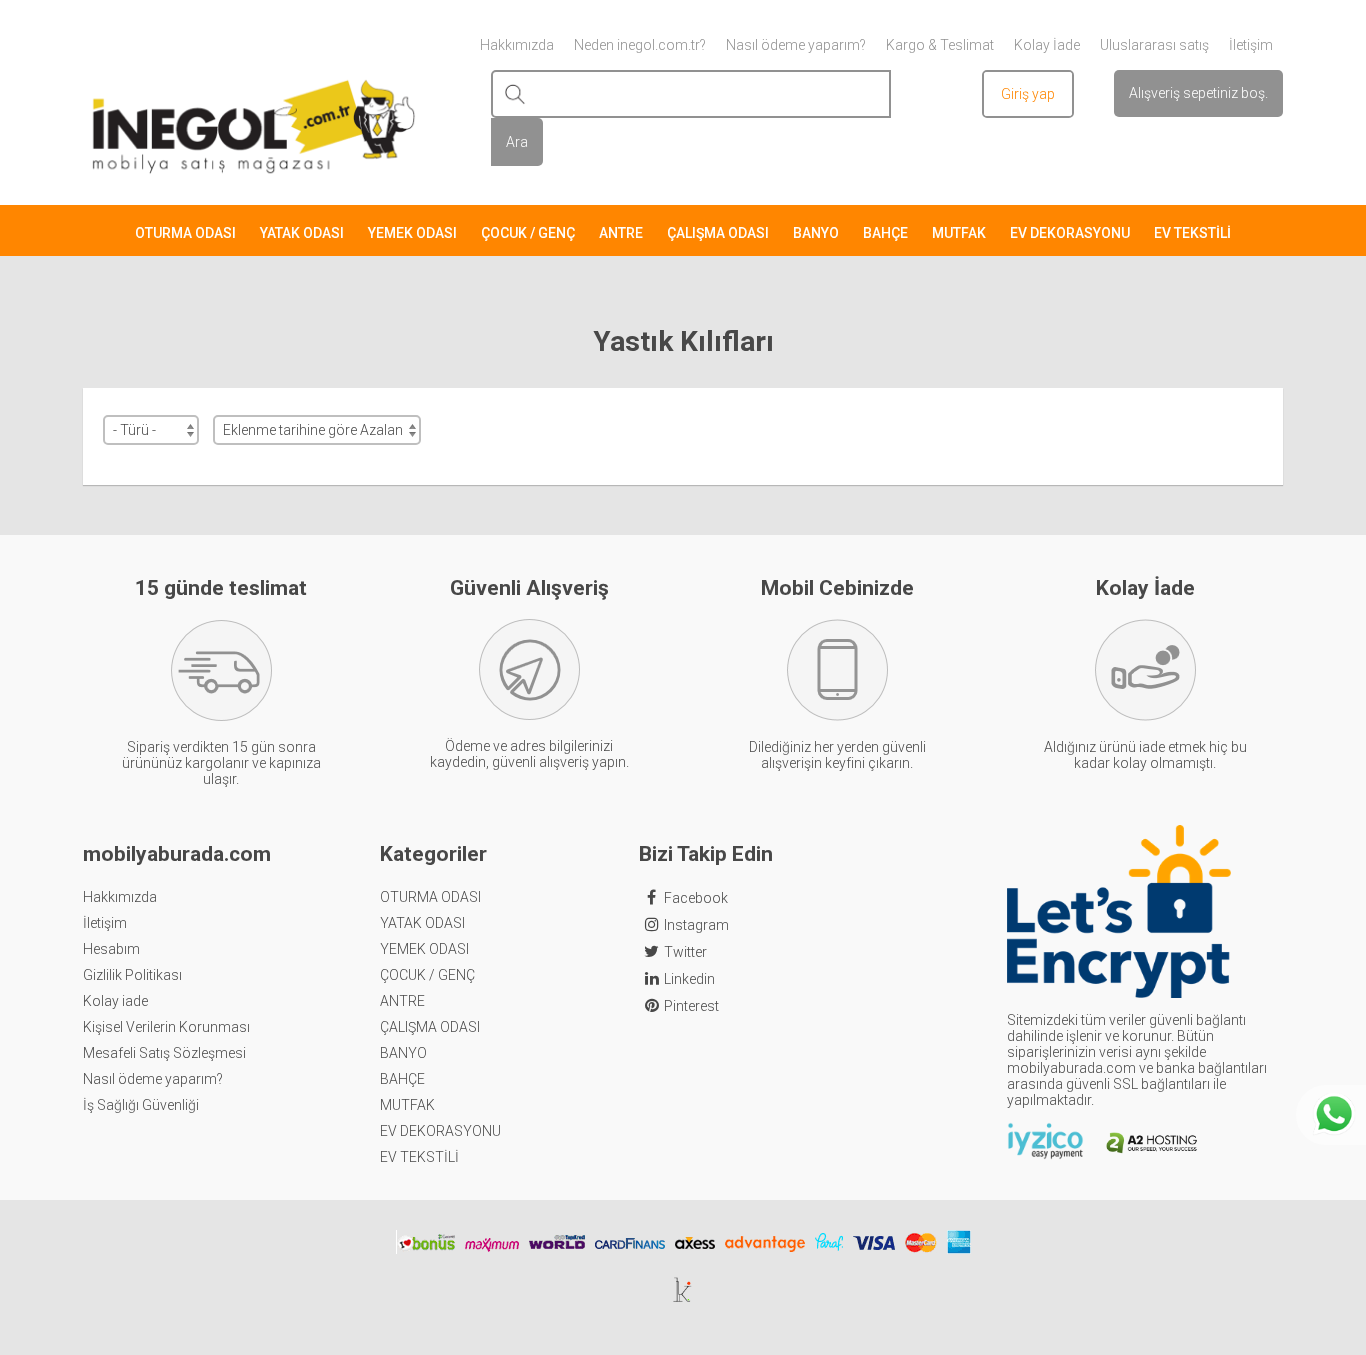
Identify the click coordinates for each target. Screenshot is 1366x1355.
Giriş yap (1028, 94)
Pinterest (691, 1006)
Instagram (696, 925)
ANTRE (621, 233)
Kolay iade (115, 1001)
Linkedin (689, 979)
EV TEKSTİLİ (1192, 233)
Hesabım (111, 949)
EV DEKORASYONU (1070, 233)
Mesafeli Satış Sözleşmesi (164, 1053)
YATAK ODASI (302, 233)
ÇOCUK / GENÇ (528, 233)
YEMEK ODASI (412, 233)
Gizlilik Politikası (132, 975)
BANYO (816, 233)
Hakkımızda (120, 897)
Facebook (696, 898)
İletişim (105, 923)
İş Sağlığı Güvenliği (141, 1105)
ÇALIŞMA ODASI (718, 233)
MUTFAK (959, 233)
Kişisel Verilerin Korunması (166, 1027)
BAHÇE (885, 233)
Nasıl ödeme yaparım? (153, 1079)
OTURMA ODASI (185, 233)
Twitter (685, 952)
